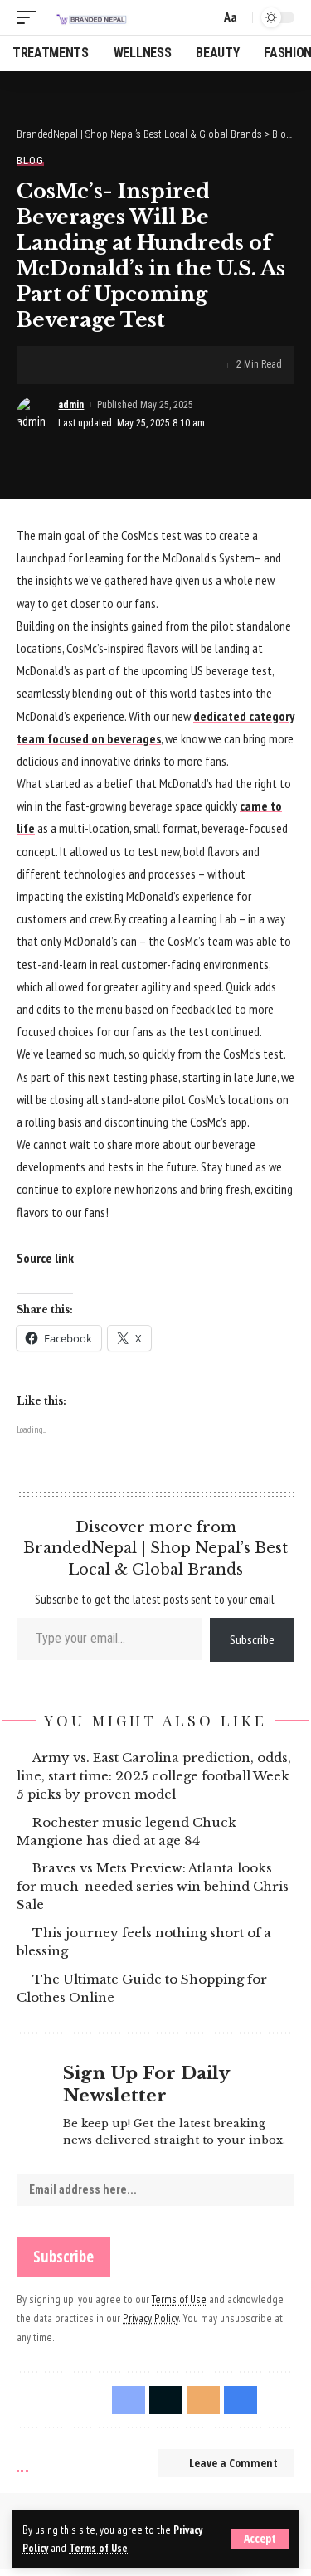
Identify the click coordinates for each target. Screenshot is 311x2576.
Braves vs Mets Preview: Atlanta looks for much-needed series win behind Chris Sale (153, 1886)
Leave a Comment (233, 2463)
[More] (158, 365)
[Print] (132, 365)
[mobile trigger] (31, 17)
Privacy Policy (151, 2318)
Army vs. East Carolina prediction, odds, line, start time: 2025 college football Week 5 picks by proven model (154, 1776)
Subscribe (252, 1639)
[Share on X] (80, 365)
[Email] (106, 365)
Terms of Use (98, 2548)
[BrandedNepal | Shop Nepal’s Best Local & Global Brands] (90, 17)
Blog (30, 161)
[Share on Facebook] (55, 365)
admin (71, 405)
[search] (204, 18)
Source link (45, 1258)
